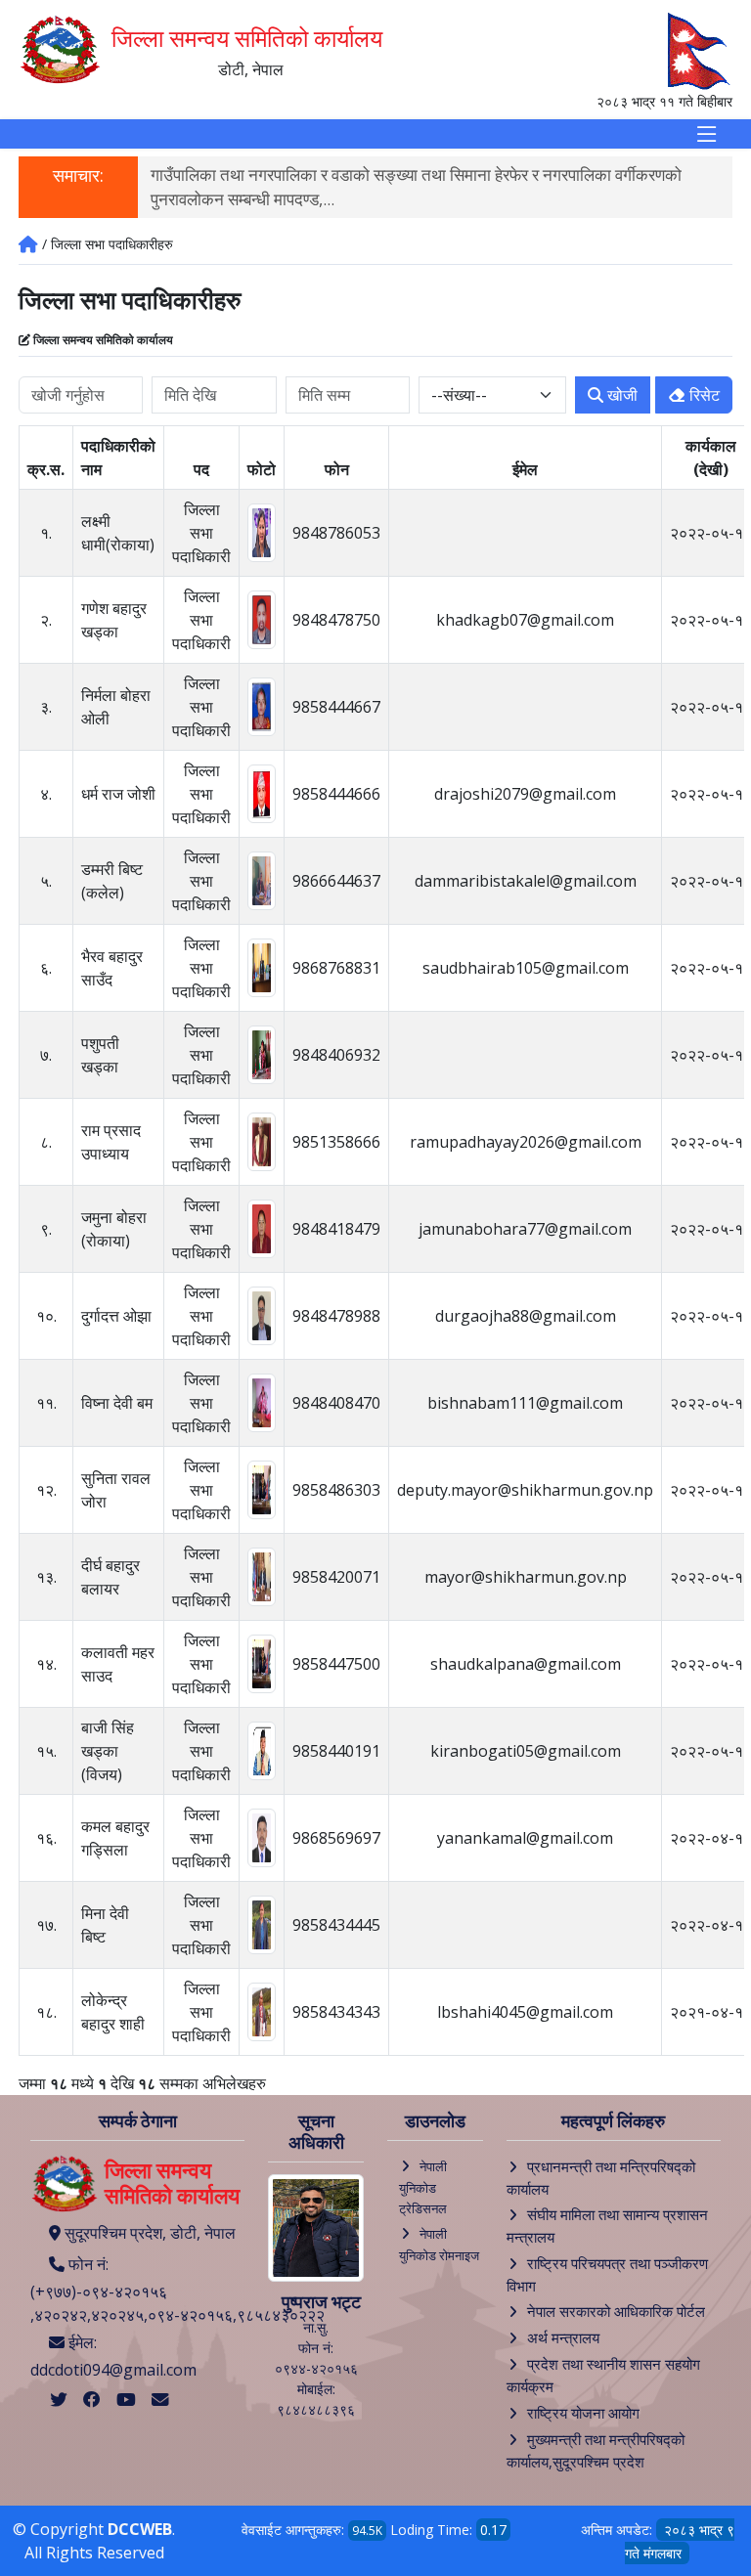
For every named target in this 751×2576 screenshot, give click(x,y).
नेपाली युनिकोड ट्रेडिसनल (423, 2188)
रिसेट (703, 395)
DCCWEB (140, 2529)
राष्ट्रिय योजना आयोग (583, 2413)
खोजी (620, 395)
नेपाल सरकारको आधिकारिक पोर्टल (616, 2311)
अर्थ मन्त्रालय (563, 2337)
